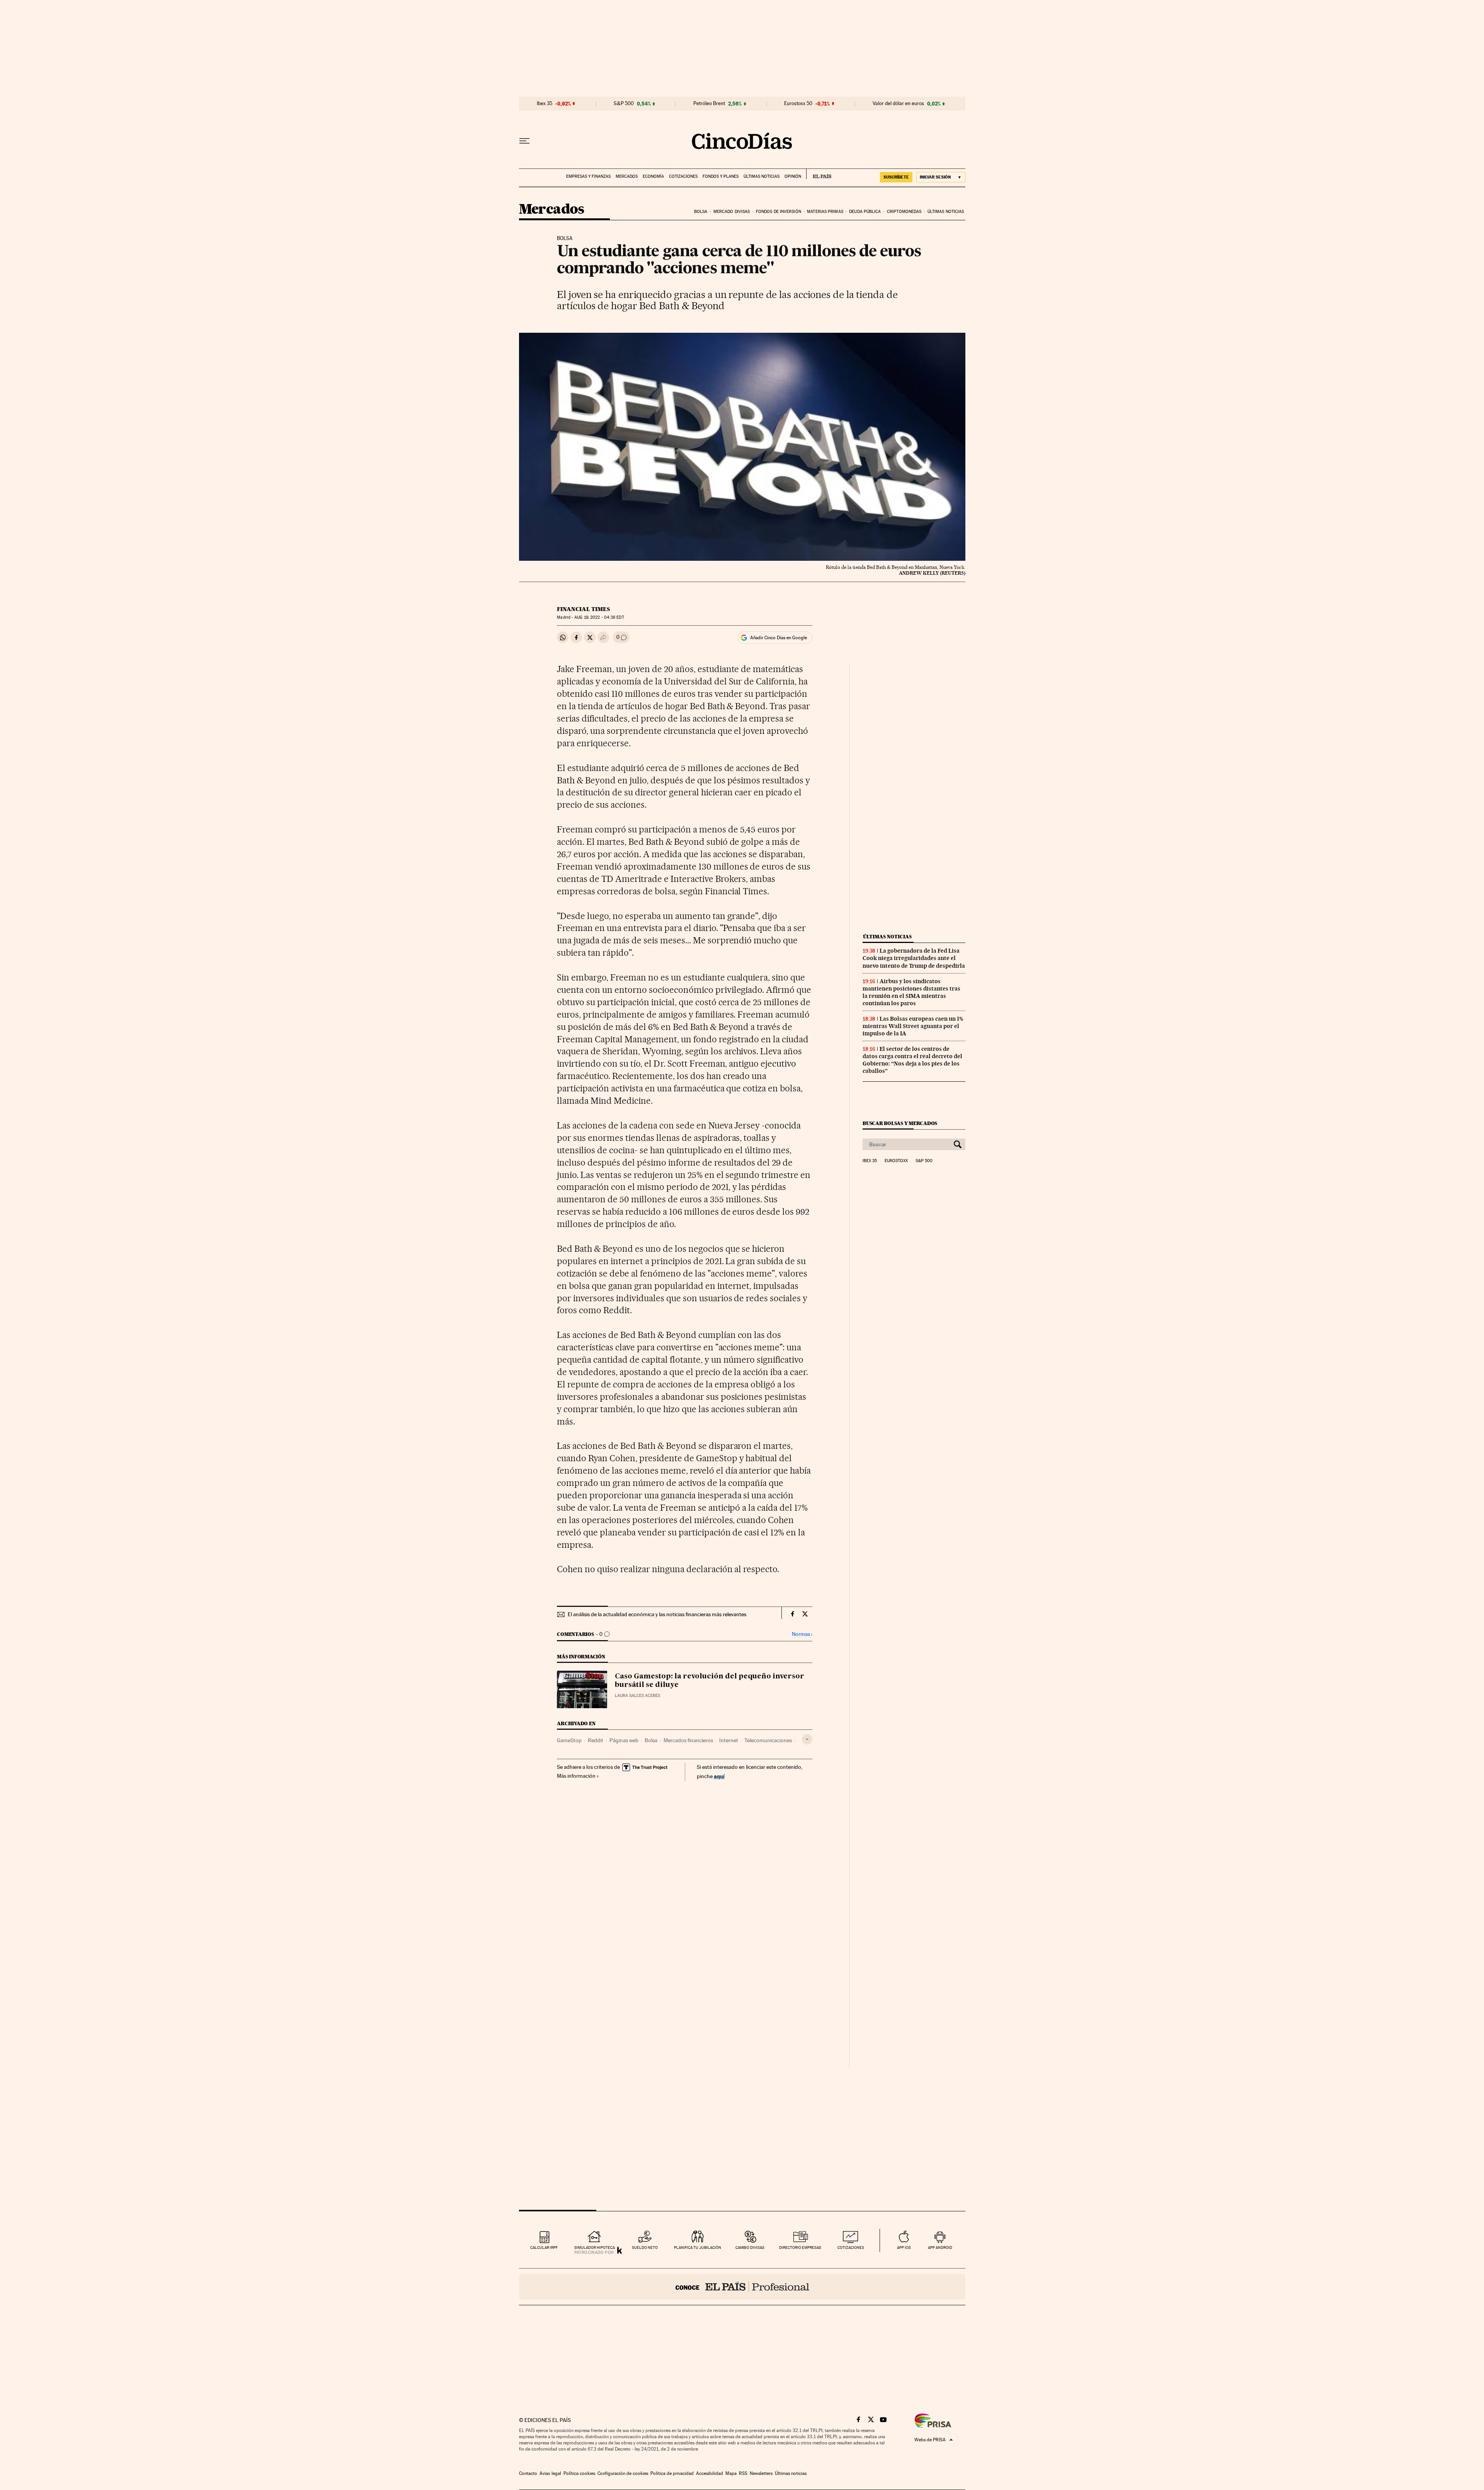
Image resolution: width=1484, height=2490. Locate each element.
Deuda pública (865, 212)
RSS (743, 2473)
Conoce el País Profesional (742, 2287)
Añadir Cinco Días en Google (779, 638)
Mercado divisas (732, 212)
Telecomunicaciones (768, 1740)
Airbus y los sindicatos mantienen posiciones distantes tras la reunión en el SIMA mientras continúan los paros (911, 992)
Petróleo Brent (709, 104)
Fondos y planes (721, 176)
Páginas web (624, 1740)
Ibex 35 (545, 104)
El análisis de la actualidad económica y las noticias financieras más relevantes (657, 1614)
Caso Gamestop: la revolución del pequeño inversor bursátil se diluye (710, 1681)
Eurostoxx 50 (798, 104)
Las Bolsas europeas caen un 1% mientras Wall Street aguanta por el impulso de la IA (913, 1026)
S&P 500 (624, 104)
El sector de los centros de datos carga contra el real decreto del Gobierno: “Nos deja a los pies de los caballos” (912, 1060)
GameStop (569, 1740)
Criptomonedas (904, 212)
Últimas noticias (762, 176)
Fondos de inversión (779, 212)
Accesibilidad (710, 2473)
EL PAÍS (819, 174)
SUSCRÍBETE (896, 177)
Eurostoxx (896, 1161)
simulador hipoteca (595, 2247)
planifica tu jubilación (698, 2247)
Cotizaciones (683, 176)
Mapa (731, 2473)
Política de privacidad (672, 2473)
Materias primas (825, 212)
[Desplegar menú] (524, 141)
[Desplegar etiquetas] (807, 1739)
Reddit (596, 1740)
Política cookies (579, 2473)
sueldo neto (645, 2247)
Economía (653, 176)
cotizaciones (851, 2247)
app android (940, 2247)
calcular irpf (544, 2247)
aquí (719, 1776)
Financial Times (583, 609)
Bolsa (701, 212)
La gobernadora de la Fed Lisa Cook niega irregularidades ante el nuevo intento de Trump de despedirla (914, 958)
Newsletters (761, 2473)
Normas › (802, 1634)
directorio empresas (800, 2247)
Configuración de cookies (623, 2473)
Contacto (528, 2473)
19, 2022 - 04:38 (599, 617)
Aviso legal (550, 2473)
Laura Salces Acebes (637, 1696)
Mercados (627, 176)
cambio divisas (750, 2247)
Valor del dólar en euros (898, 104)
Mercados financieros (688, 1740)
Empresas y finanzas (588, 176)
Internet (729, 1740)
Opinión (793, 176)
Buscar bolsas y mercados (900, 1123)
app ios (904, 2247)
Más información (576, 1776)
